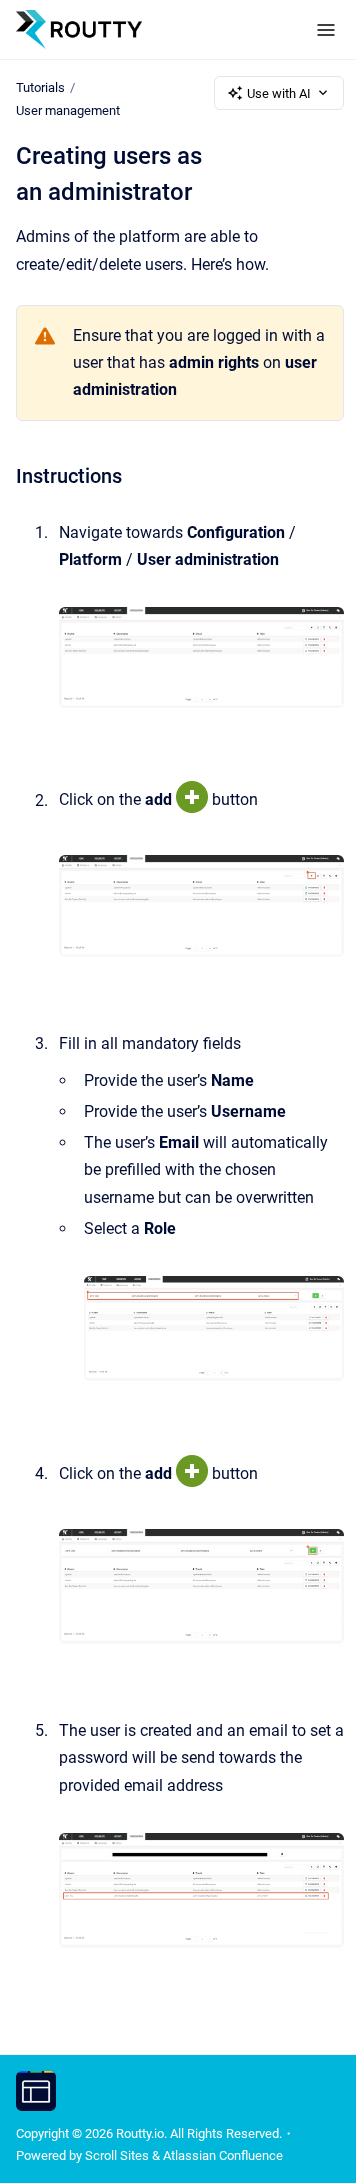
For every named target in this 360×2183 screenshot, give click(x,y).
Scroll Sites (117, 2155)
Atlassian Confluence (223, 2155)
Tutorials (40, 87)
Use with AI (279, 93)
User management (68, 110)
